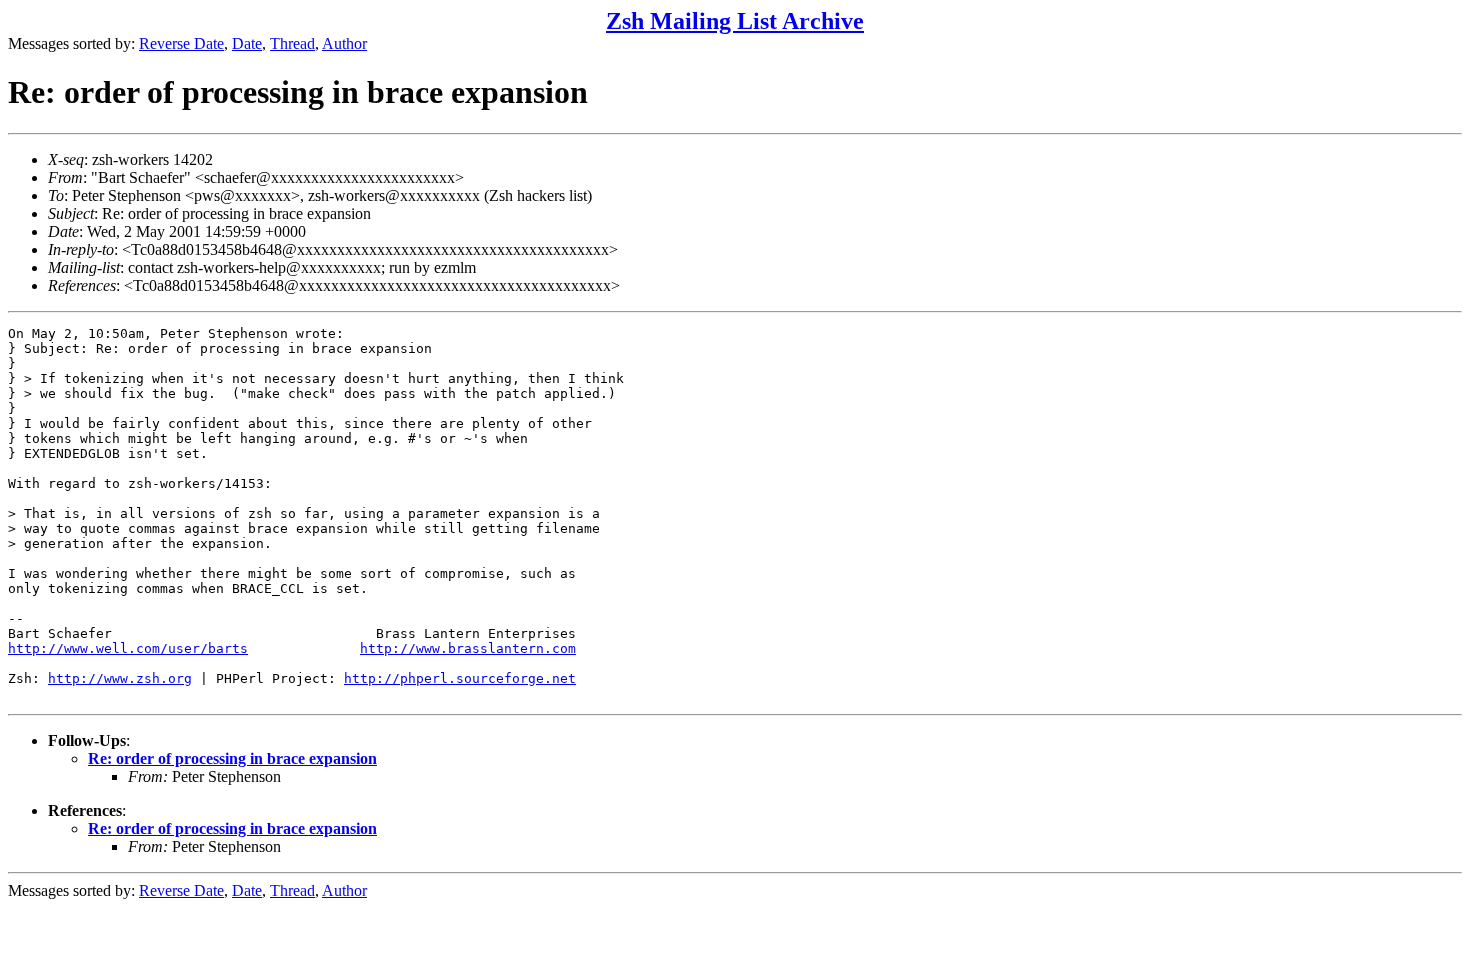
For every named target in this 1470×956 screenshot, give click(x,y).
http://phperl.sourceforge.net (460, 678)
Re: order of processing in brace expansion (232, 758)
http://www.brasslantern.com (468, 648)
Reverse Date (181, 43)
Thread (292, 43)
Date (247, 43)
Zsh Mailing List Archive (735, 21)
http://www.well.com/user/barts (128, 648)
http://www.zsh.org (120, 678)
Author (344, 43)
